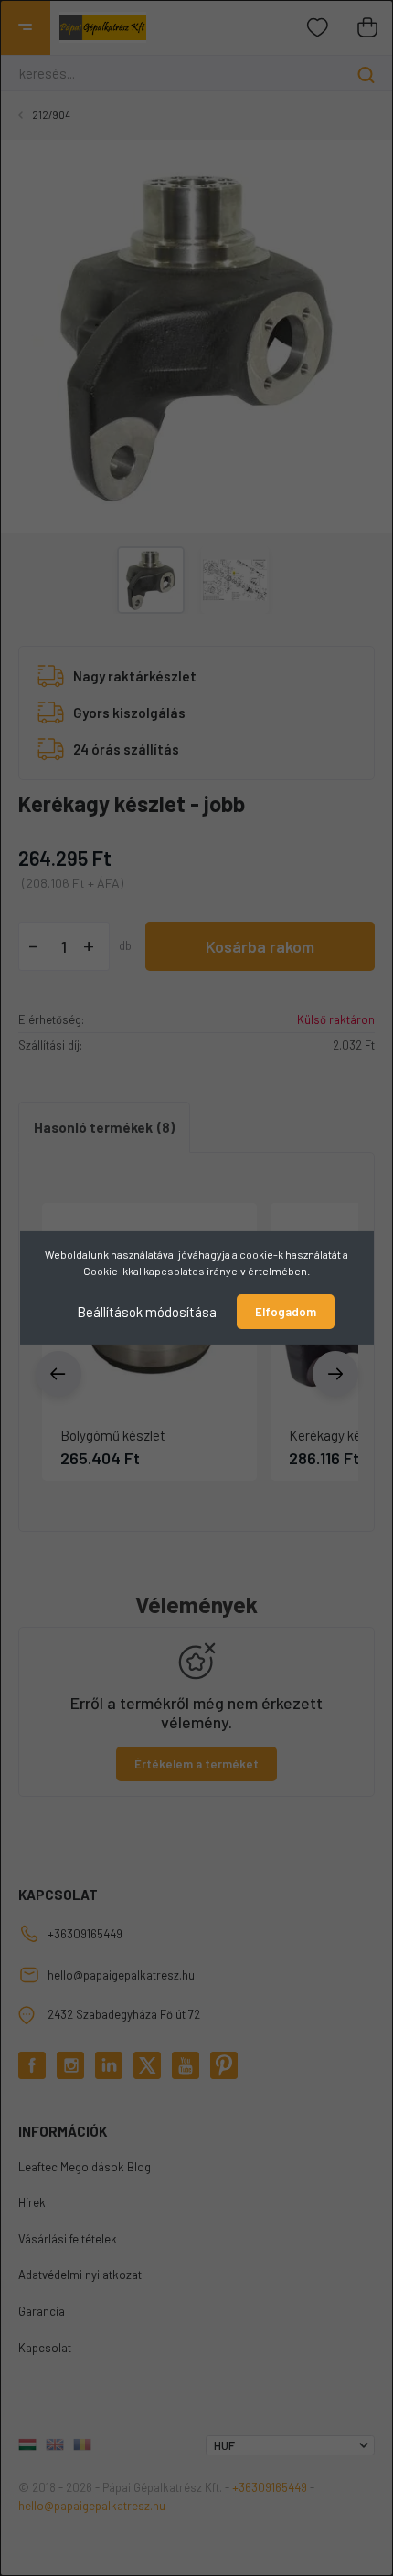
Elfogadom (286, 1312)
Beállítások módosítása (147, 1312)
